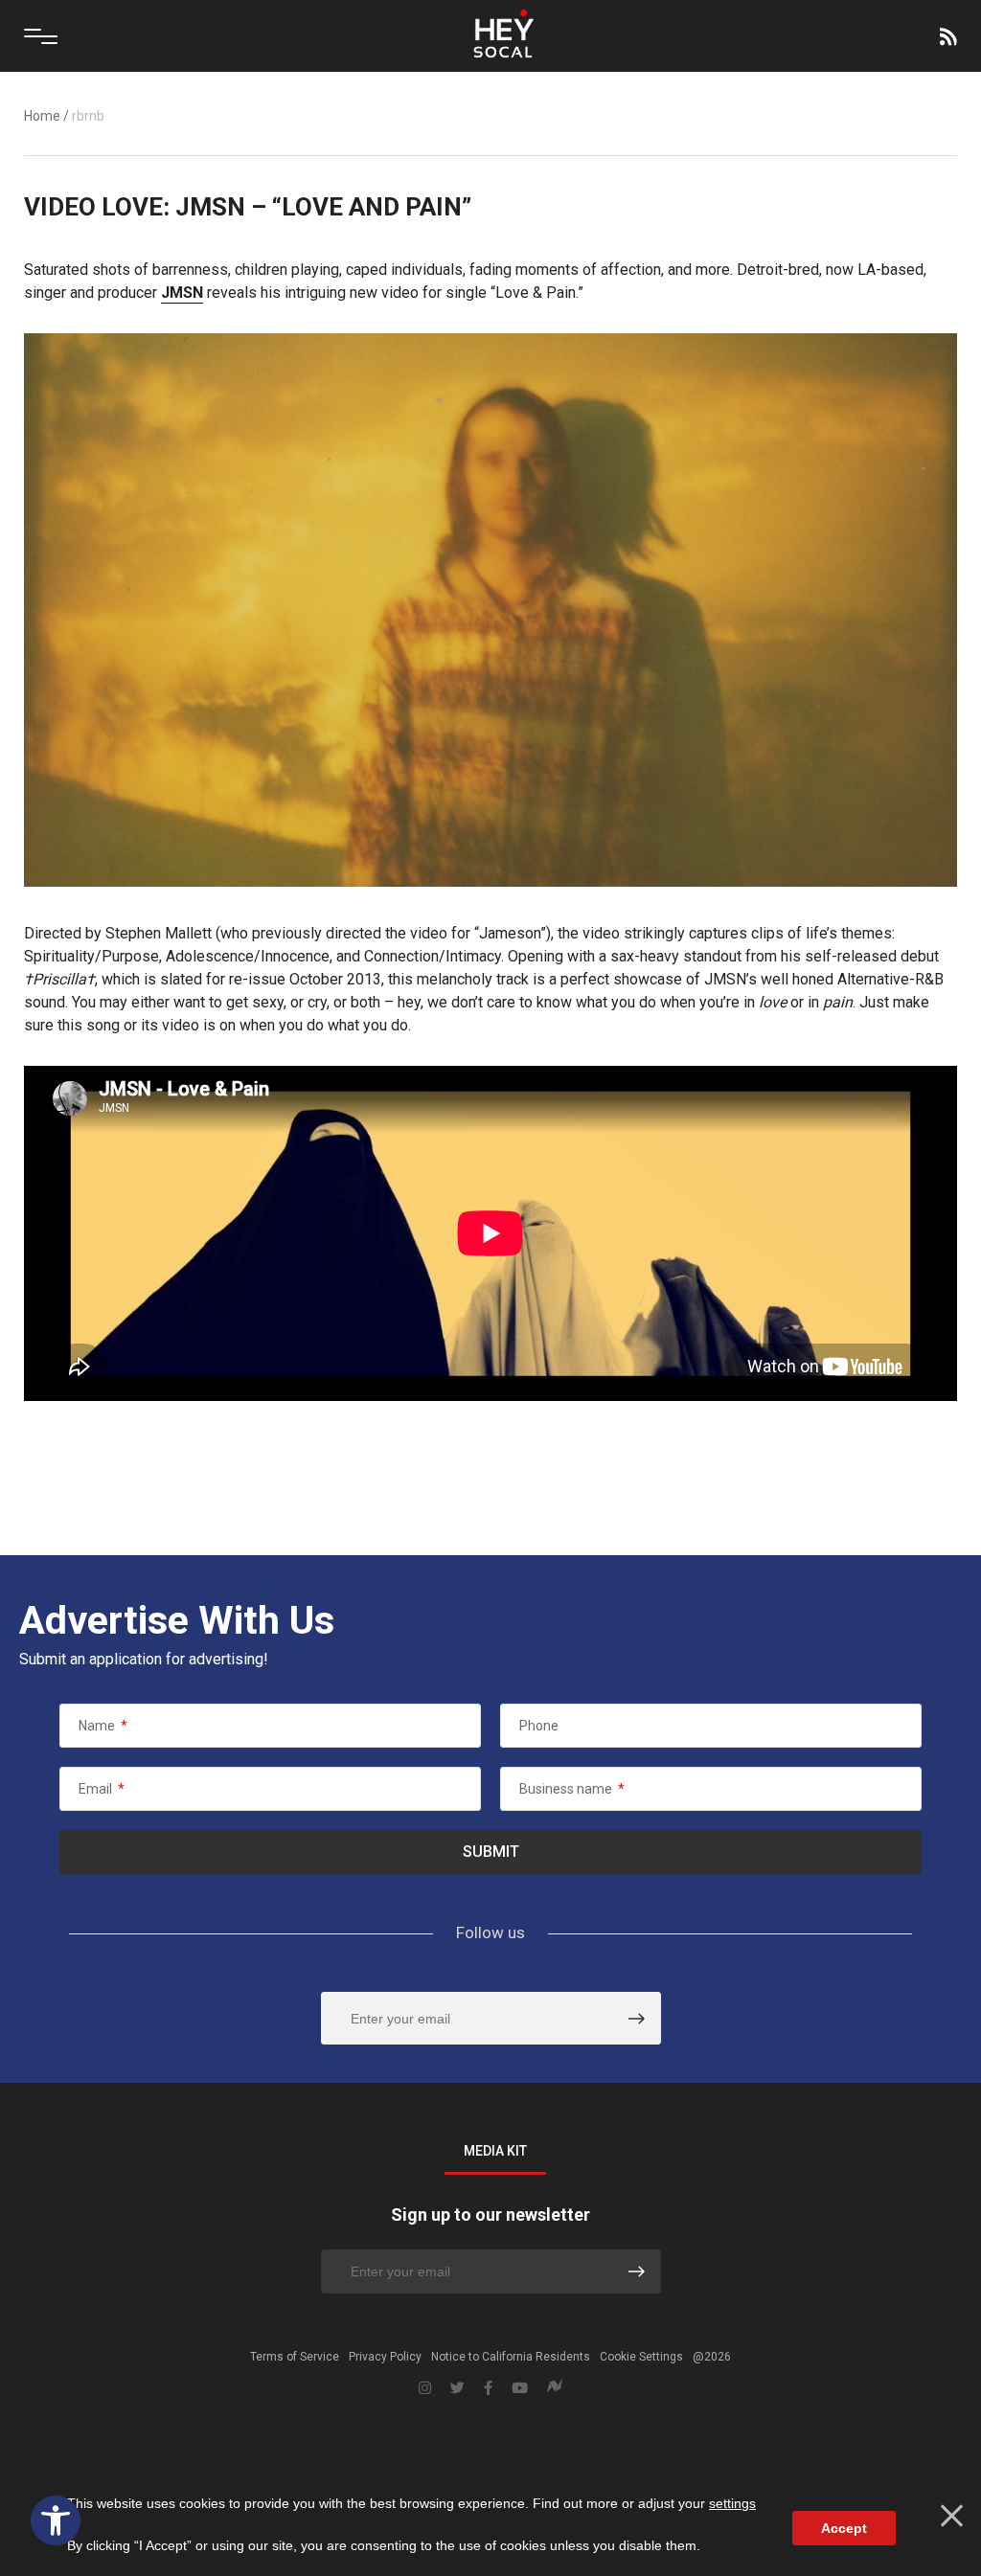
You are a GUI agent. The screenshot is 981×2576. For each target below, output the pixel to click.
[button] (56, 2520)
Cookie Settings (641, 2357)
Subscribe (947, 36)
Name (103, 1726)
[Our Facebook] (488, 2388)
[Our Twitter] (457, 2388)
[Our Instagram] (425, 2388)
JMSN (182, 293)
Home (42, 116)
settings (732, 2503)
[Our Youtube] (520, 2388)
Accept (844, 2528)
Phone (539, 1726)
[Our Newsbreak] (555, 2388)
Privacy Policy (385, 2357)
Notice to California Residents (511, 2357)
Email (102, 1789)
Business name (572, 1789)
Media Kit (495, 2151)
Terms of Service (295, 2357)
